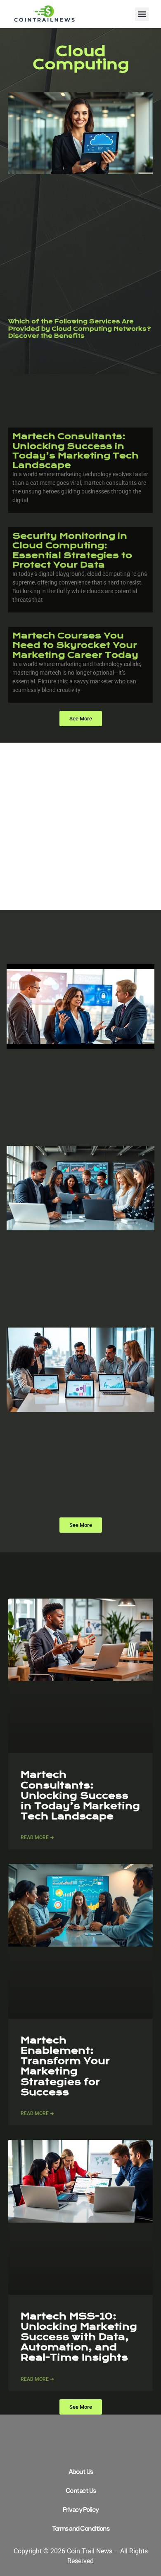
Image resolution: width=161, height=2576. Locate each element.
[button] (142, 14)
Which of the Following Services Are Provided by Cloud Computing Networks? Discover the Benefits (80, 329)
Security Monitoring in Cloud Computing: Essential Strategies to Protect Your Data (72, 550)
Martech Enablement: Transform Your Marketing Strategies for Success (65, 2066)
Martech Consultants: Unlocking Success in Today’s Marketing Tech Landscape (75, 451)
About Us (81, 2472)
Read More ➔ (37, 1837)
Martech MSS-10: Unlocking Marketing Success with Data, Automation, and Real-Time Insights (79, 2337)
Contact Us (81, 2491)
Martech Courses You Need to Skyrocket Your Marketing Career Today (75, 645)
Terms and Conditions (80, 2528)
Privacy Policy (81, 2509)
